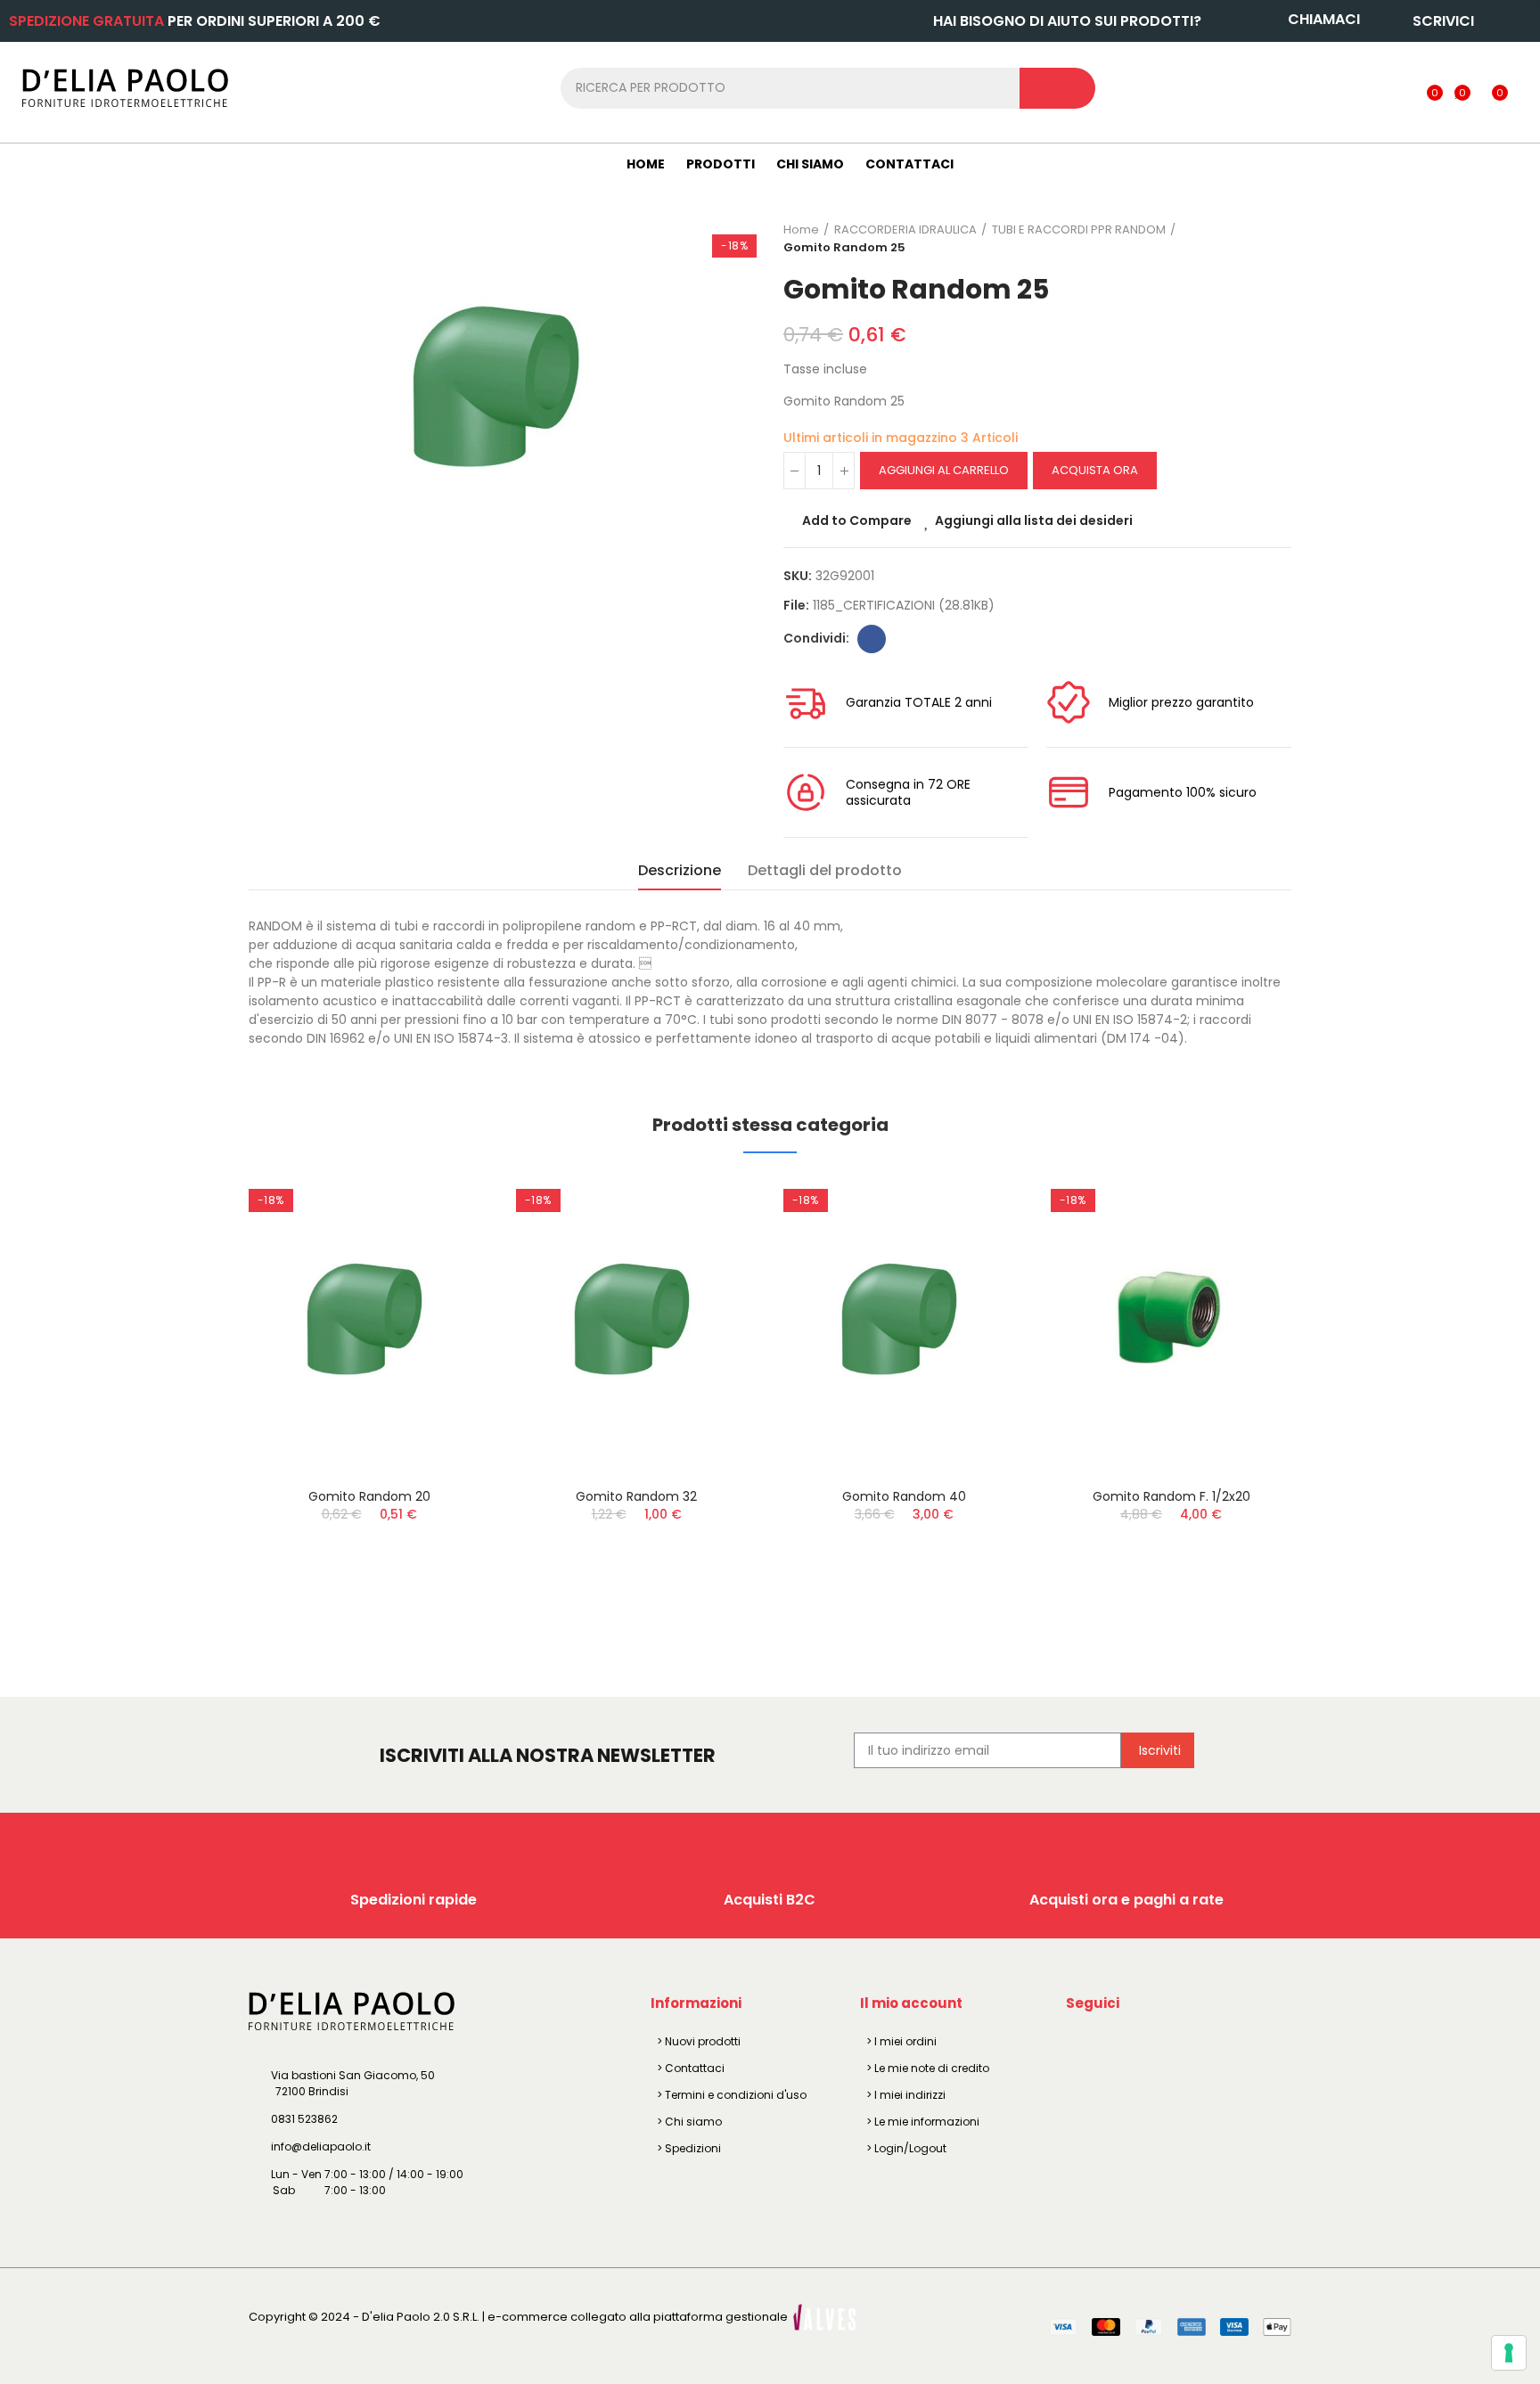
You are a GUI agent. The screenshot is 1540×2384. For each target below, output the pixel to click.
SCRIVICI (1443, 21)
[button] (200, 1405)
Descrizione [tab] (680, 870)
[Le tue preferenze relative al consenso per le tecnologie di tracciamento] (1509, 2353)
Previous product (1233, 239)
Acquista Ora (1095, 470)
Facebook (872, 639)
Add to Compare (857, 520)
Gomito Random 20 (369, 1496)
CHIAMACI (1324, 19)
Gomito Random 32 (636, 1496)
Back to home (1256, 239)
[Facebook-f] (1083, 2044)
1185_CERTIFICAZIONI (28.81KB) (904, 605)
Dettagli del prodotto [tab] (825, 870)
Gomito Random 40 (904, 1496)
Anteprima (445, 1278)
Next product (1278, 239)
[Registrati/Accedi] (1398, 87)
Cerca (1057, 88)
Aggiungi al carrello (944, 470)
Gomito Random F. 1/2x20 (1171, 1496)
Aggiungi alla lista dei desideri (1034, 520)
